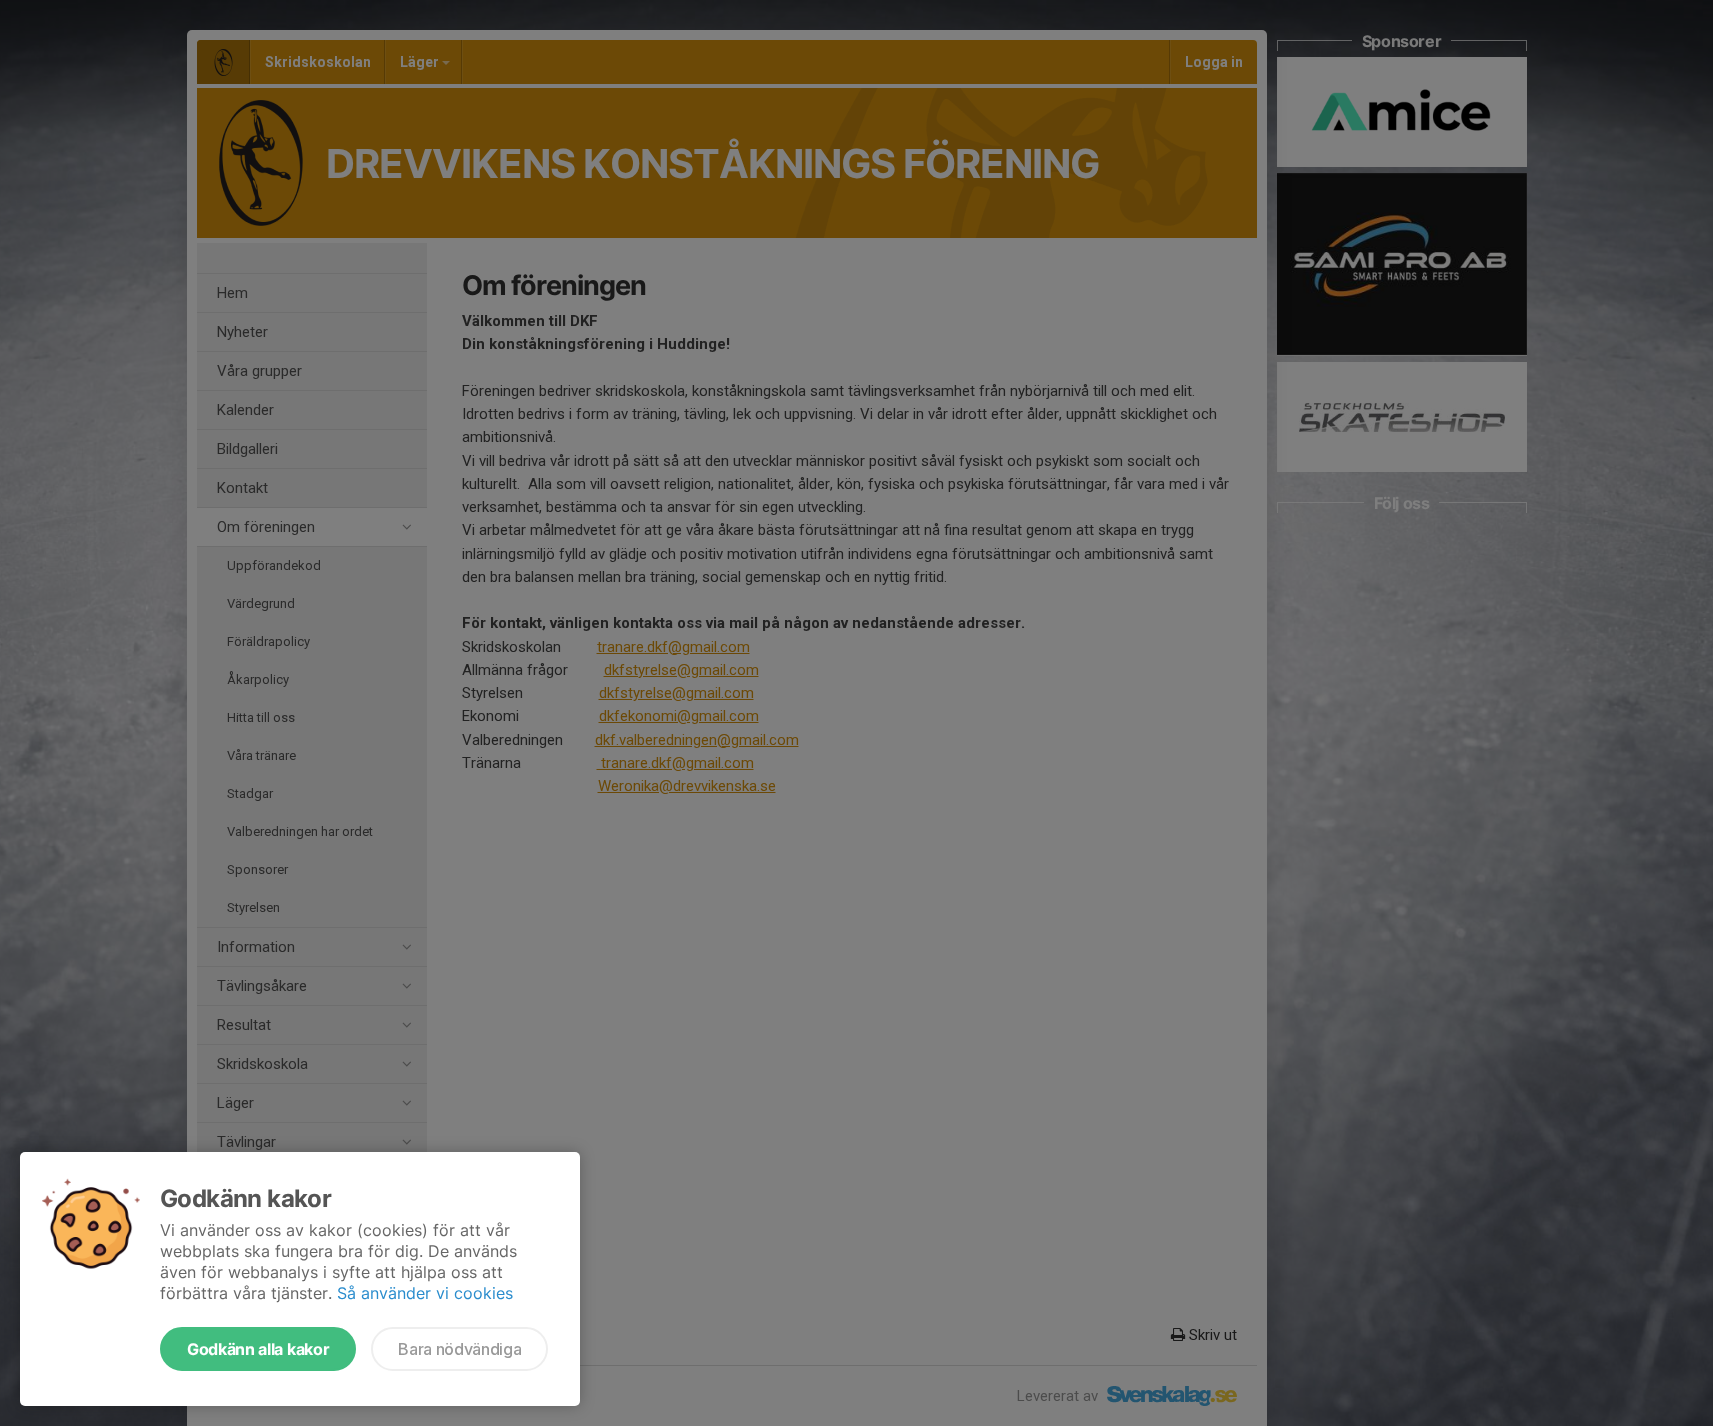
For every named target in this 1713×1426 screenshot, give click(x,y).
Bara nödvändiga (459, 1349)
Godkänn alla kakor (258, 1349)
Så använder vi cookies (425, 1293)
